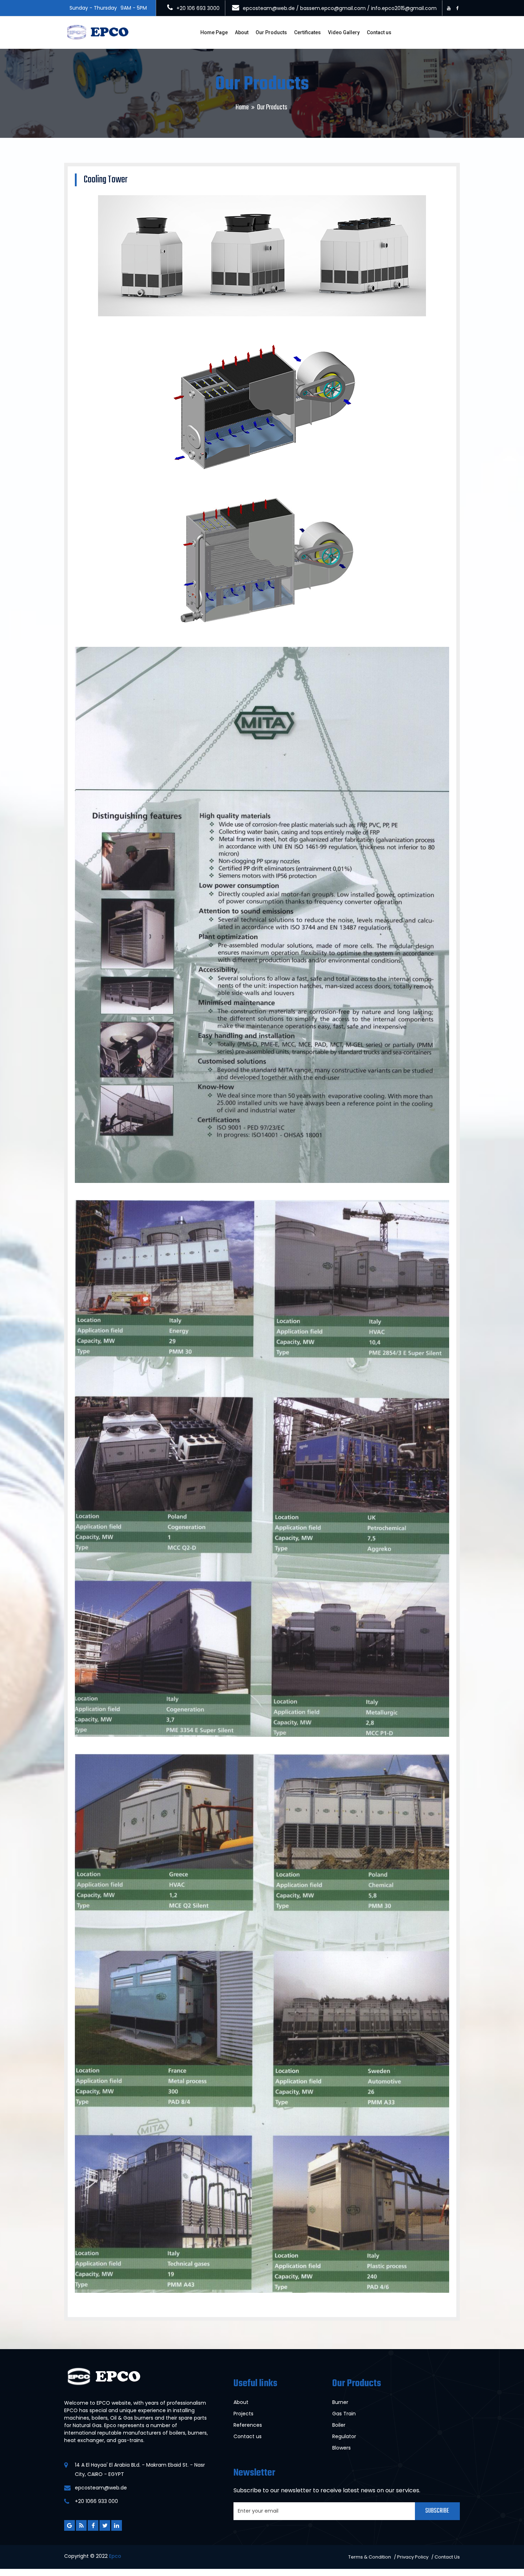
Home (242, 107)
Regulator (344, 2436)
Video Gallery (344, 32)
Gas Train (344, 2414)
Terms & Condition (370, 2557)
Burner (340, 2402)
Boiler (339, 2425)
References (248, 2425)
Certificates (307, 32)
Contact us (379, 32)
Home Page (214, 32)
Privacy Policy (413, 2557)
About (242, 32)
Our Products (271, 32)
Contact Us (447, 2557)
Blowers (341, 2448)
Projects (243, 2414)
